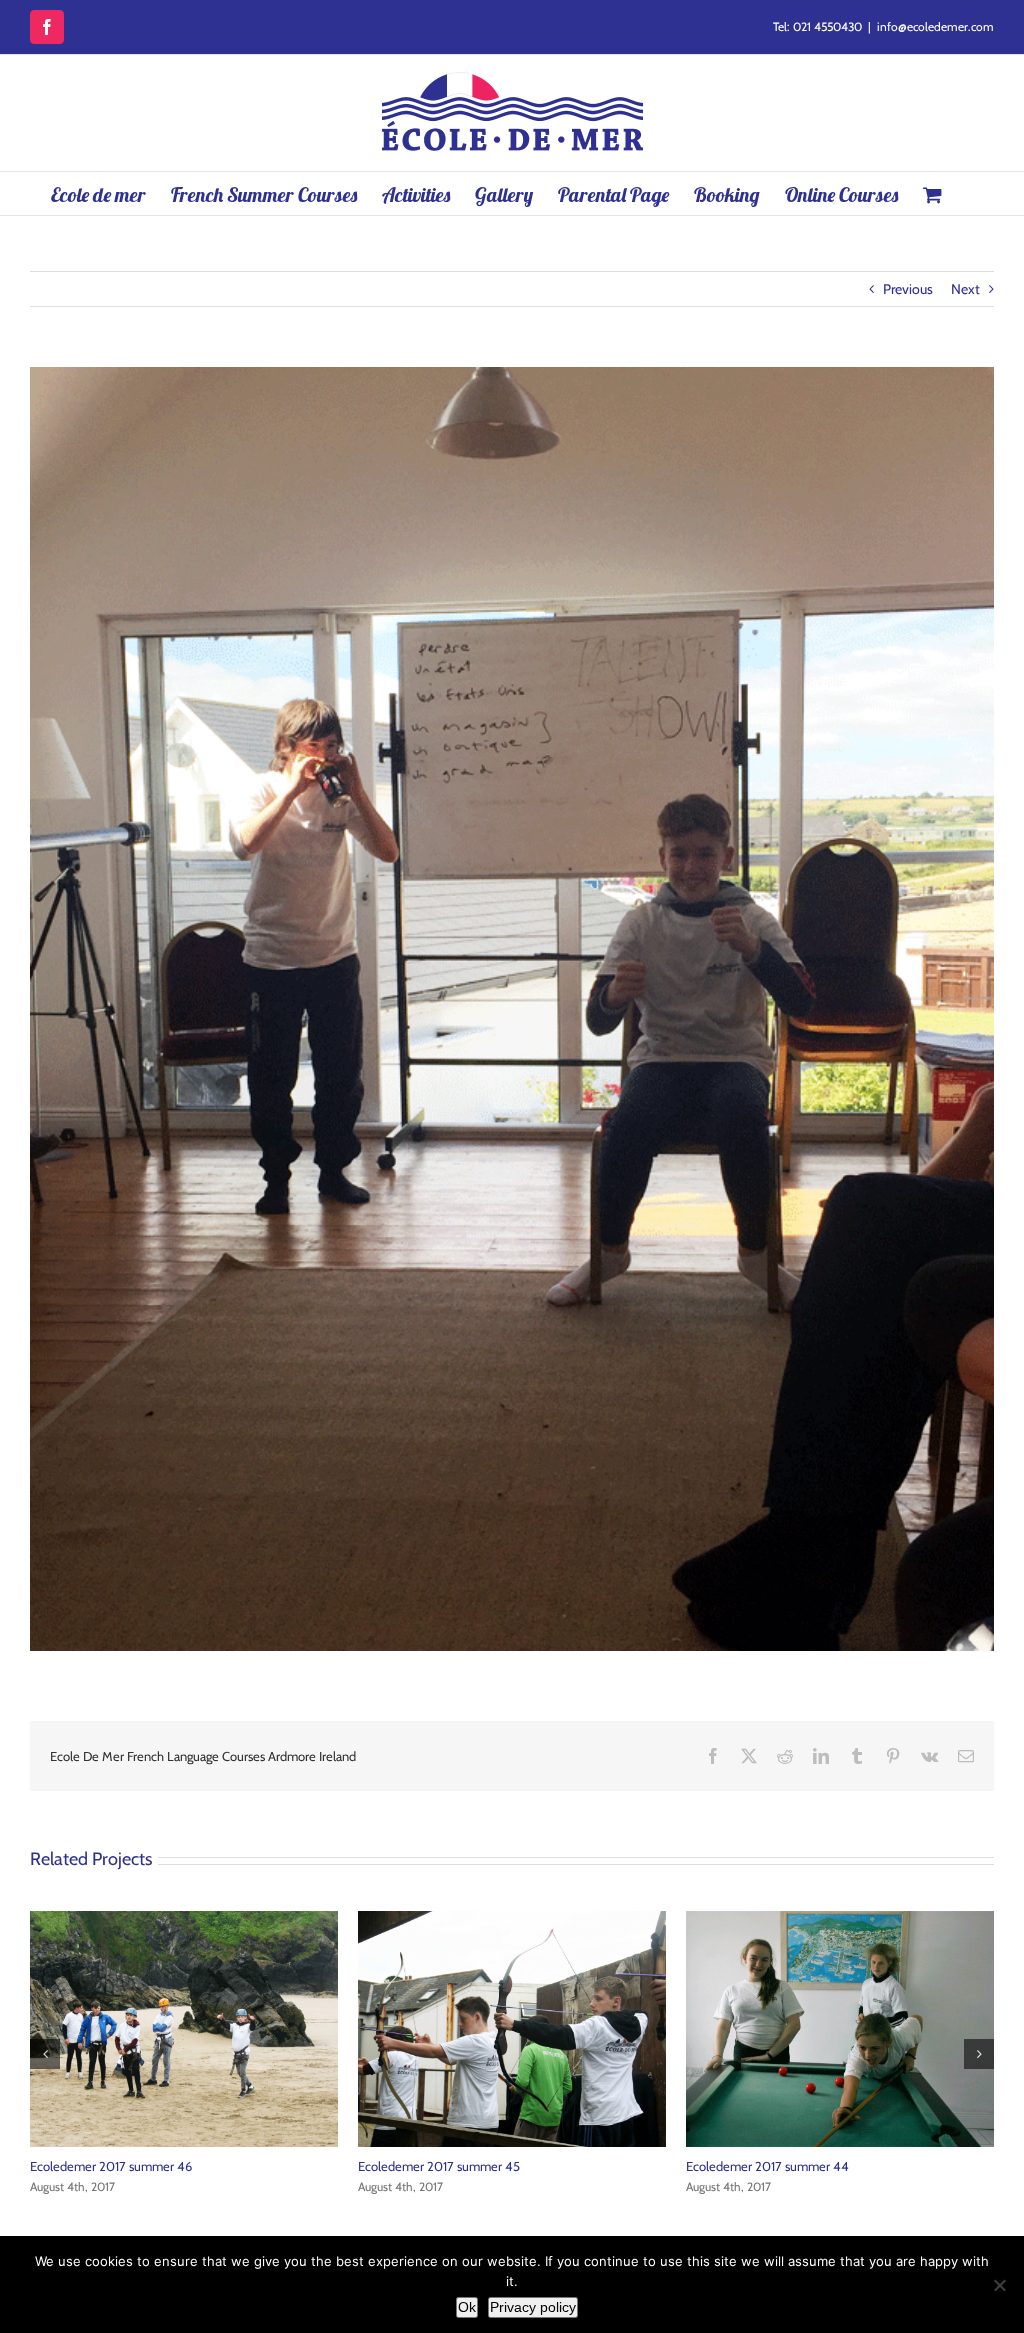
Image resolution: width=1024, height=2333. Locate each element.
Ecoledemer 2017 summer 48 (439, 2166)
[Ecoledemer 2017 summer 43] (184, 1920)
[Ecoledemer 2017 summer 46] (840, 1920)
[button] (45, 2054)
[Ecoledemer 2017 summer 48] (512, 1920)
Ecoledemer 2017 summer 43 (111, 2166)
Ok (467, 2307)
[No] (999, 2285)
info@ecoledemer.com (935, 26)
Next (965, 289)
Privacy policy (533, 2307)
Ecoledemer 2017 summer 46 (767, 2166)
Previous (908, 289)
